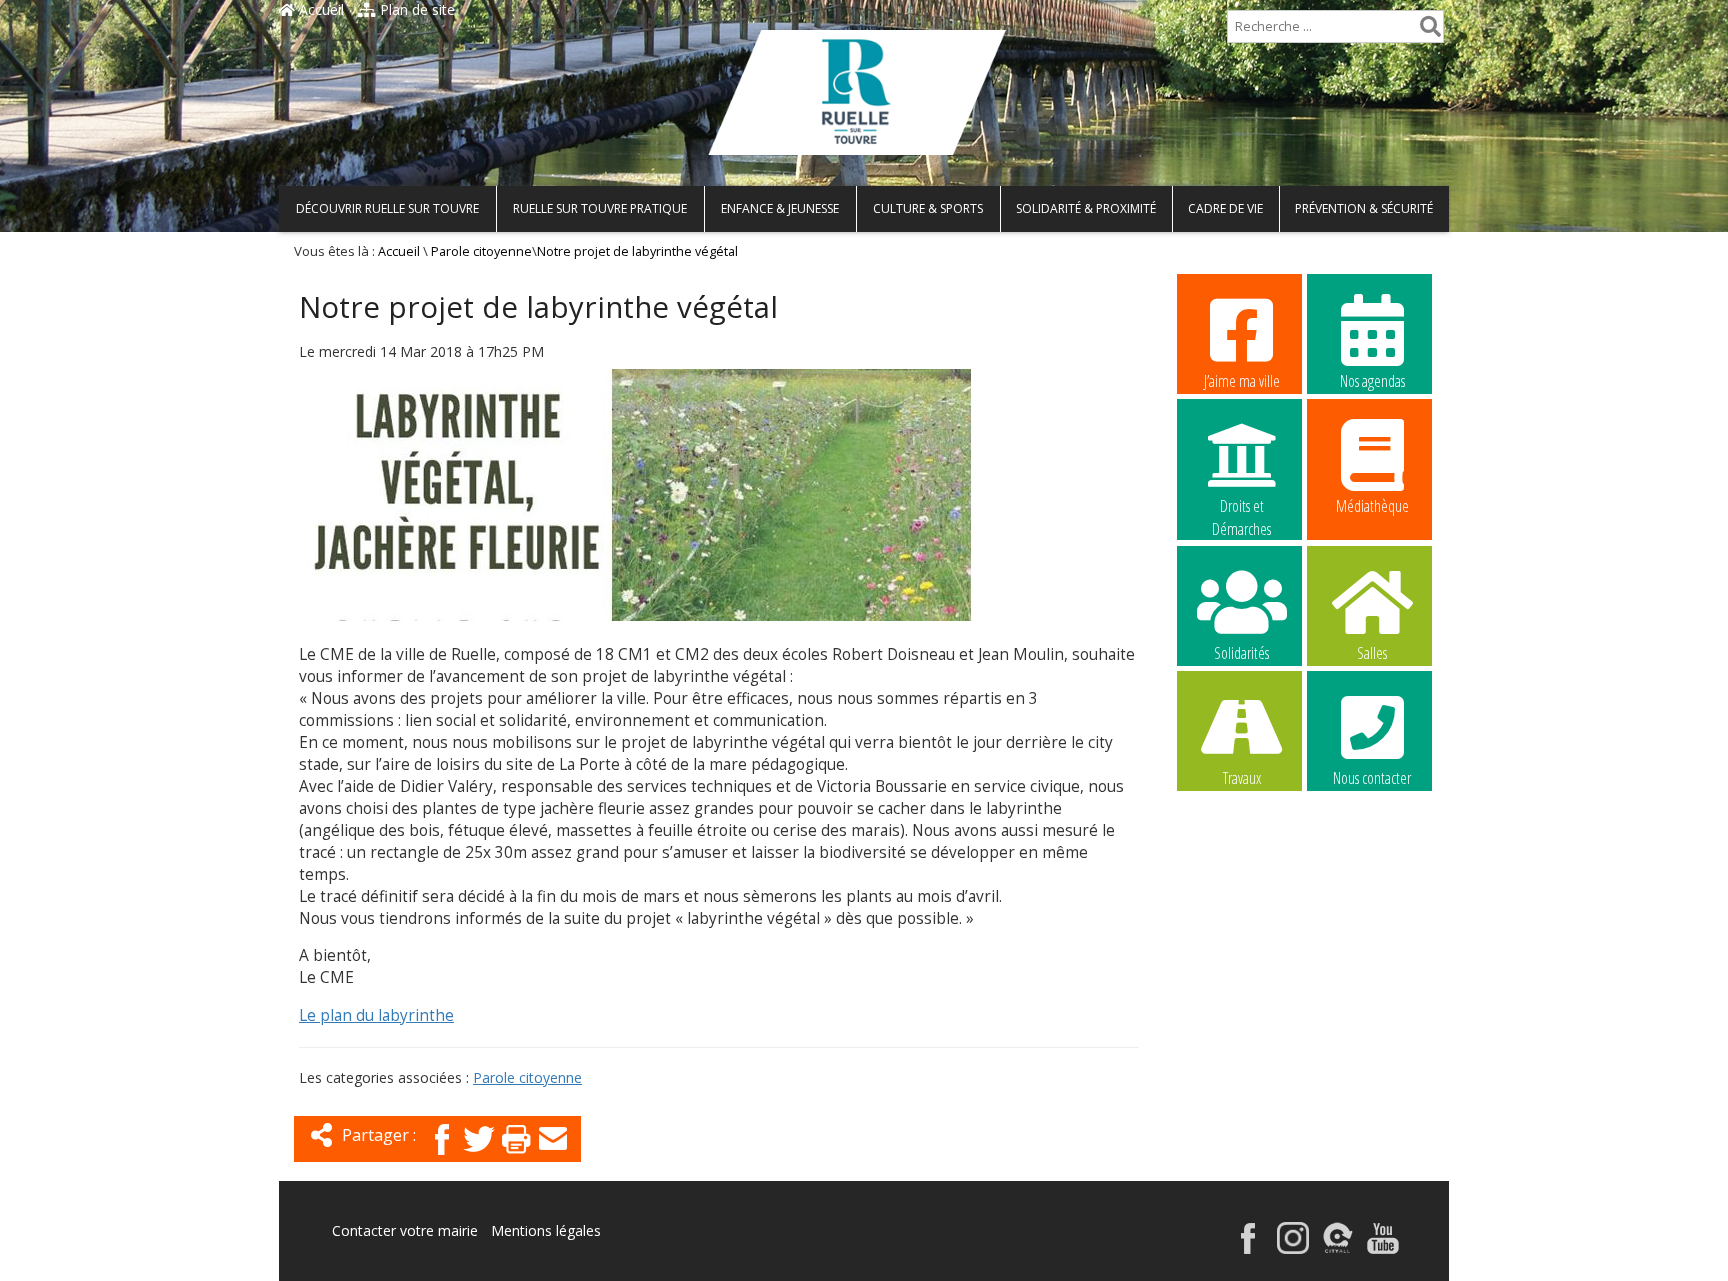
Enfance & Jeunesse (780, 208)
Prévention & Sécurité (1364, 208)
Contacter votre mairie (405, 1230)
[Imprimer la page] (516, 1156)
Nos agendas (1372, 381)
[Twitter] (479, 1156)
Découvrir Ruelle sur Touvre (387, 208)
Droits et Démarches (1241, 507)
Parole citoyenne (481, 251)
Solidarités (1241, 653)
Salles (1372, 653)
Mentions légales (546, 1230)
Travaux (1242, 778)
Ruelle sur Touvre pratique (600, 208)
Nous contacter (1372, 778)
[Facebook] (442, 1156)
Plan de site (415, 9)
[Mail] (553, 1156)
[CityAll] (1338, 1248)
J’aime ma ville (1242, 381)
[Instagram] (1293, 1248)
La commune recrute (1241, 905)
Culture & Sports (928, 208)
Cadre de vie (1225, 208)
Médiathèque (1372, 506)
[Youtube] (1383, 1248)
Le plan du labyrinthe (376, 1015)
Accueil (319, 9)
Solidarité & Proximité (1086, 208)
